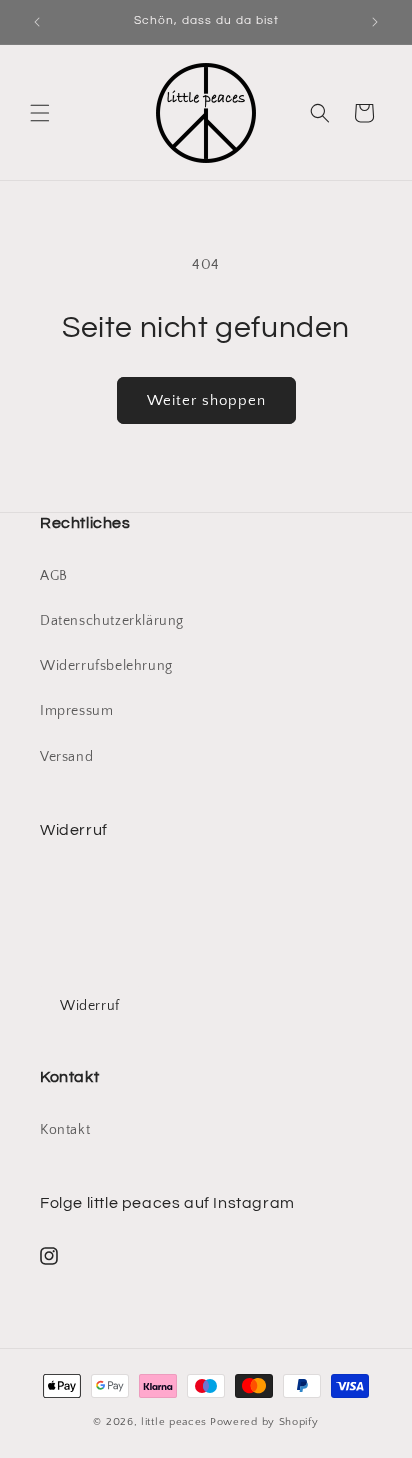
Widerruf (90, 1006)
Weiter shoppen (206, 400)
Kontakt (65, 1130)
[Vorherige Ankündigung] (37, 22)
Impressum (76, 711)
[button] (40, 113)
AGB (54, 576)
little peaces (174, 1422)
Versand (66, 757)
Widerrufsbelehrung (106, 666)
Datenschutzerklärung (112, 621)
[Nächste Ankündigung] (375, 22)
